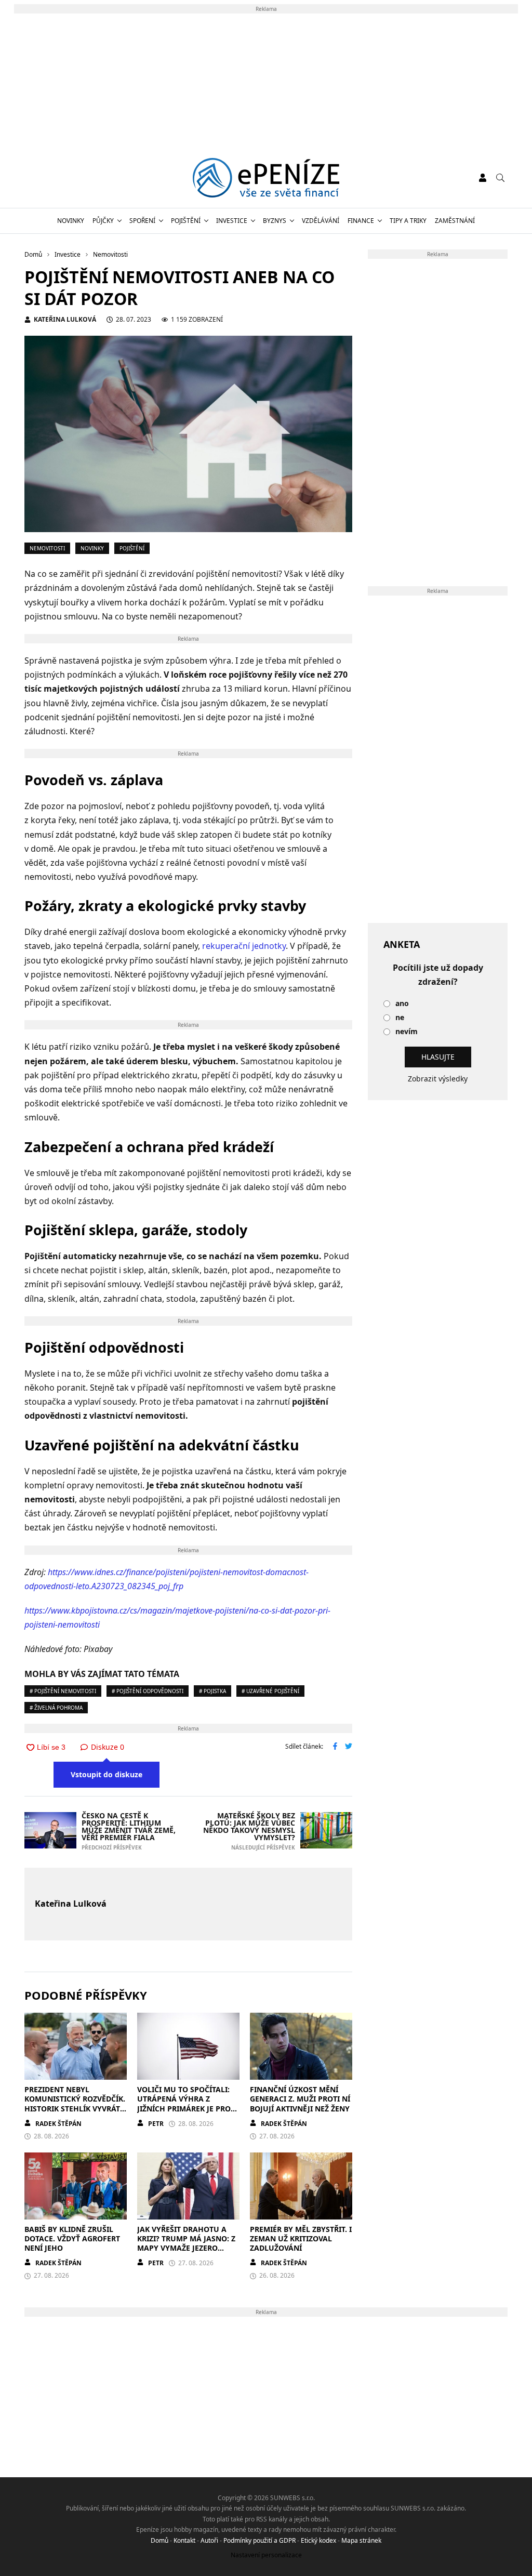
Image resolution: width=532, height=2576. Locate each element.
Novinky (71, 221)
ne (400, 1018)
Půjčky (103, 221)
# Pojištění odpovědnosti (148, 1691)
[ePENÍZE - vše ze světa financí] (266, 178)
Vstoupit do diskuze (107, 1774)
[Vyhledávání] (500, 178)
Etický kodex (318, 2540)
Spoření (142, 221)
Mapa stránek (361, 2540)
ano (402, 1004)
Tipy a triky (408, 221)
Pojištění (186, 221)
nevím (407, 1032)
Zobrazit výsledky (438, 1079)
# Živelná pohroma (56, 1708)
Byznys (275, 221)
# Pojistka (212, 1691)
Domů (159, 2540)
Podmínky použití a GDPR (260, 2540)
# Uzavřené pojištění (270, 1691)
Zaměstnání (455, 221)
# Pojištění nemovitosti (63, 1691)
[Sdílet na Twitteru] (349, 1747)
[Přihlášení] (483, 178)
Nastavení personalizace (266, 2555)
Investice (232, 221)
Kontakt (184, 2540)
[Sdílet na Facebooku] (335, 1747)
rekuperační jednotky (244, 946)
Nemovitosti (47, 548)
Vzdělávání (321, 221)
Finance (361, 221)
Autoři (209, 2540)
